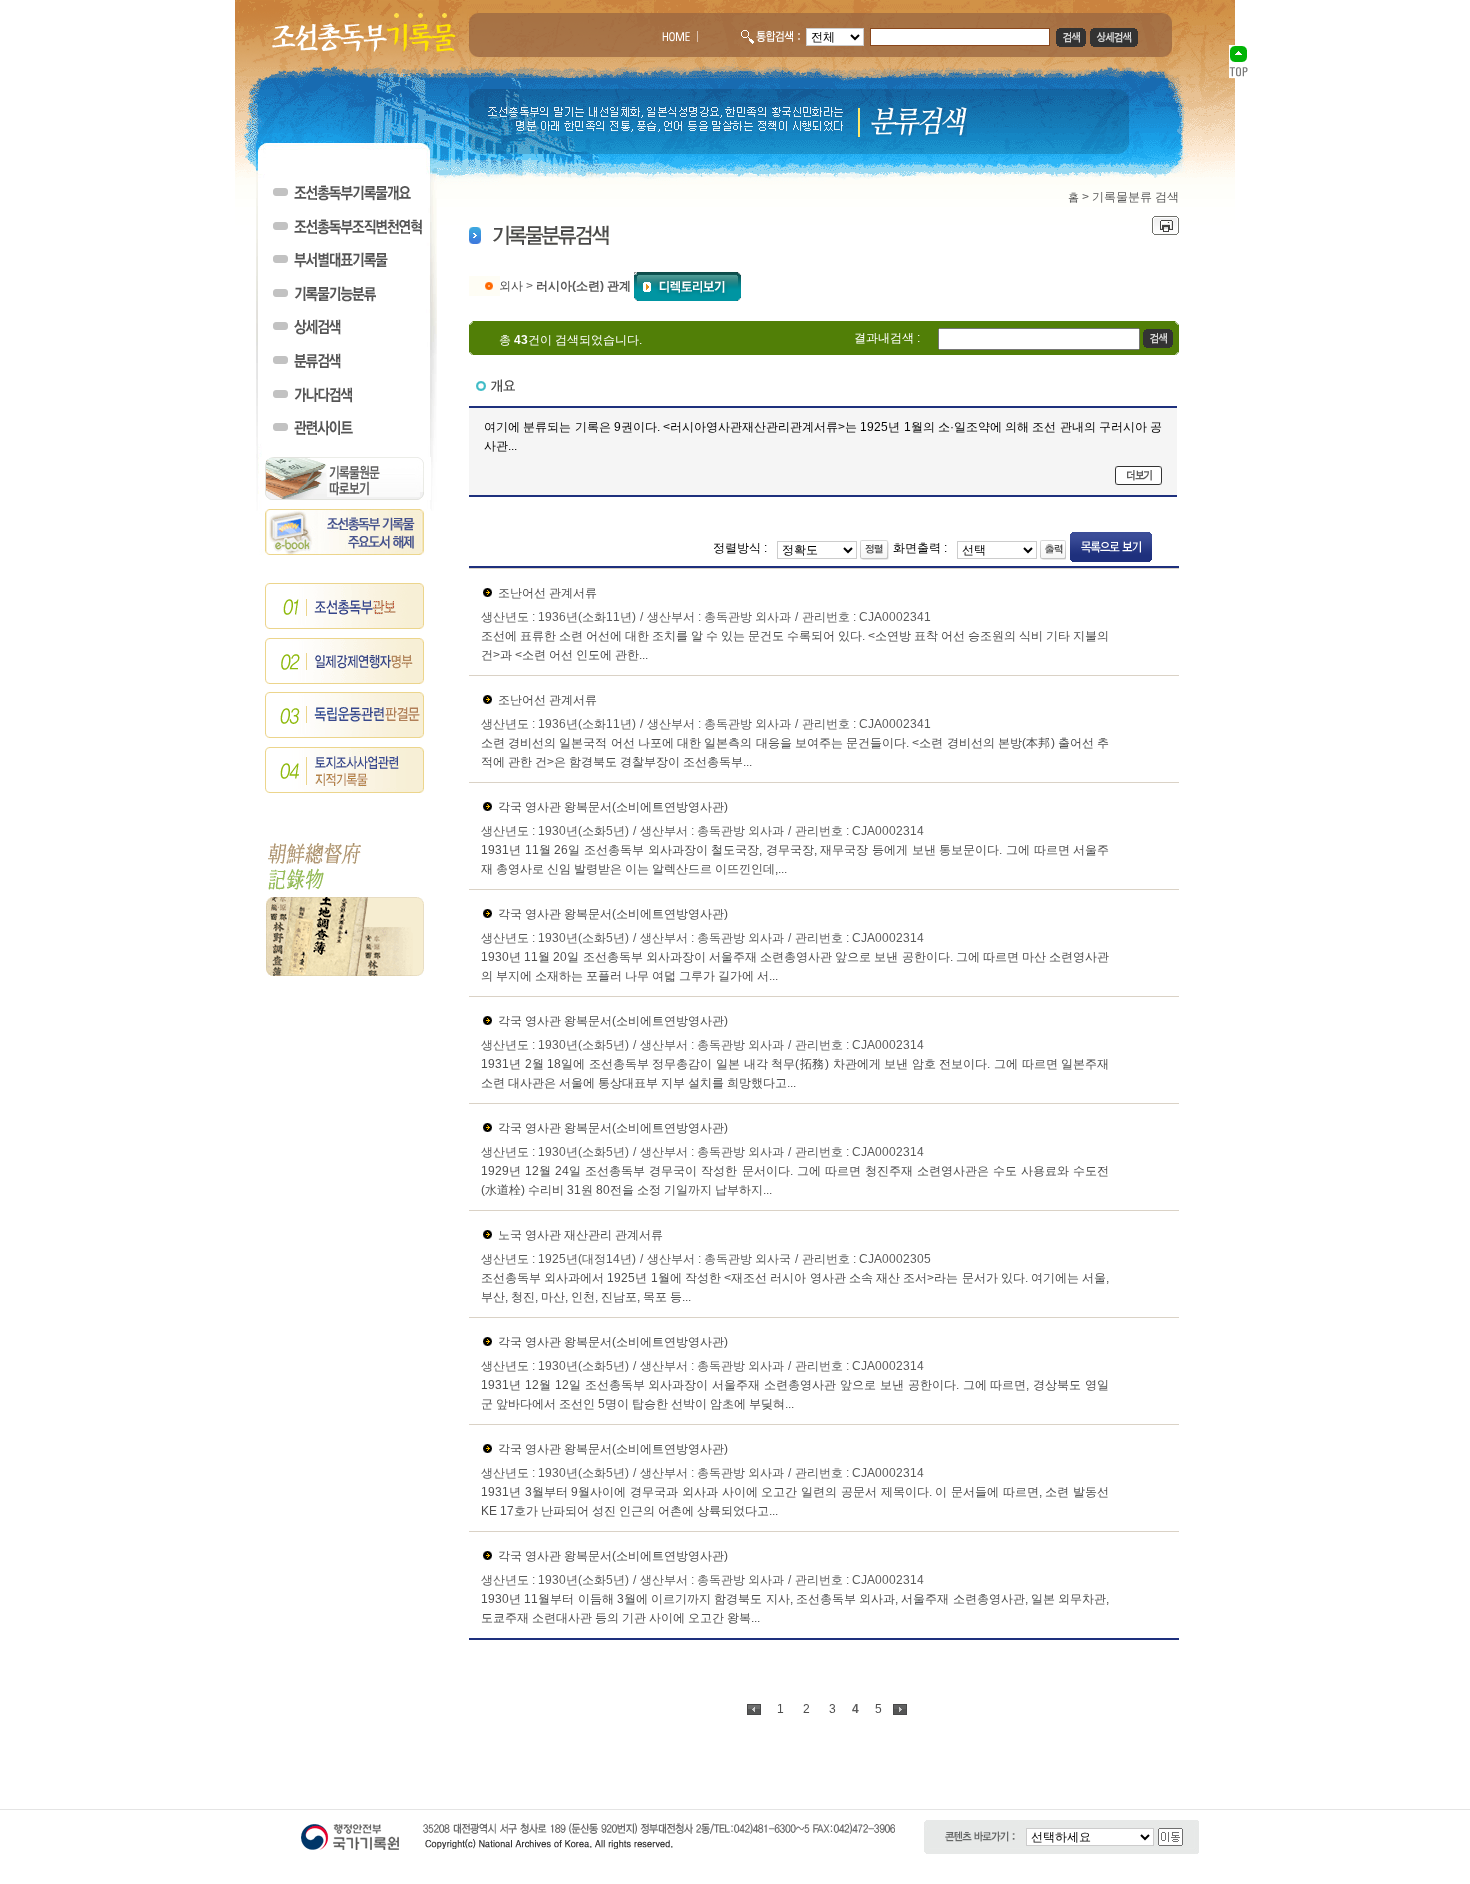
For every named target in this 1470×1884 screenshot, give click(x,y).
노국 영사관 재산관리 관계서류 (580, 1235)
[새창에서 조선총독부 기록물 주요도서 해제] (345, 551)
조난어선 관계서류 (547, 593)
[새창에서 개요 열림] (1138, 475)
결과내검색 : (887, 338)
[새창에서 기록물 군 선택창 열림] (687, 285)
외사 (511, 285)
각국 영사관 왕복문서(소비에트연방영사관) (613, 807)
